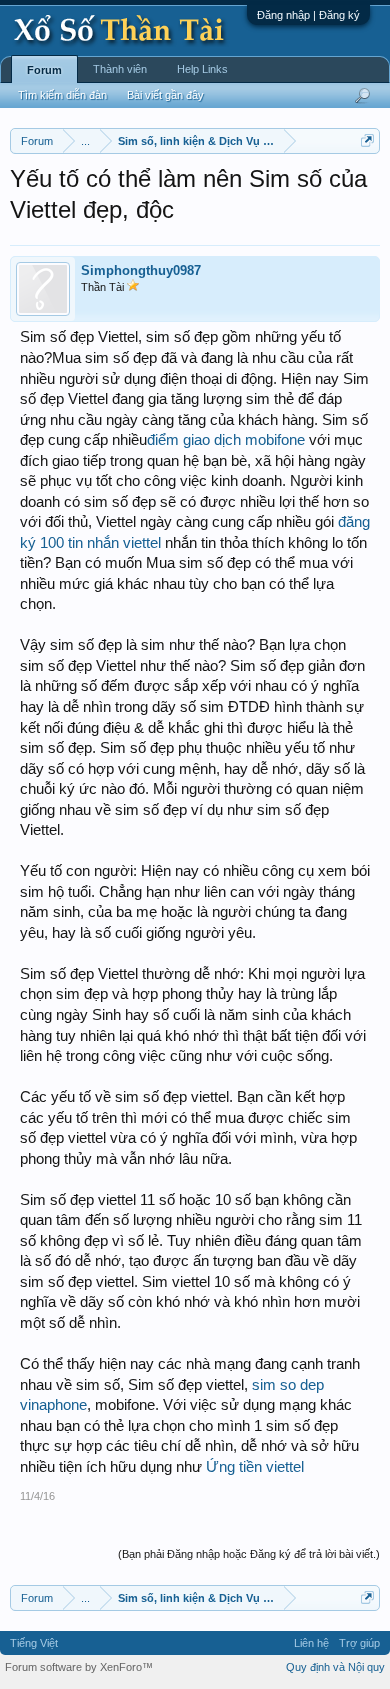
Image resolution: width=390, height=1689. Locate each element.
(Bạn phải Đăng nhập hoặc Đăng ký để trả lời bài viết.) (249, 1554)
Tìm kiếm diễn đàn (62, 95)
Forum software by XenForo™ (79, 1667)
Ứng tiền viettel (255, 1467)
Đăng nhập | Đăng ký (308, 15)
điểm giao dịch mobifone (226, 440)
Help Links (202, 69)
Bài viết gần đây (165, 95)
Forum (44, 70)
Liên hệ (311, 1643)
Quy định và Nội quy (335, 1667)
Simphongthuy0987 (141, 270)
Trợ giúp (359, 1643)
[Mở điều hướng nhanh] (367, 140)
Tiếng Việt (34, 1643)
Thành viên (120, 69)
